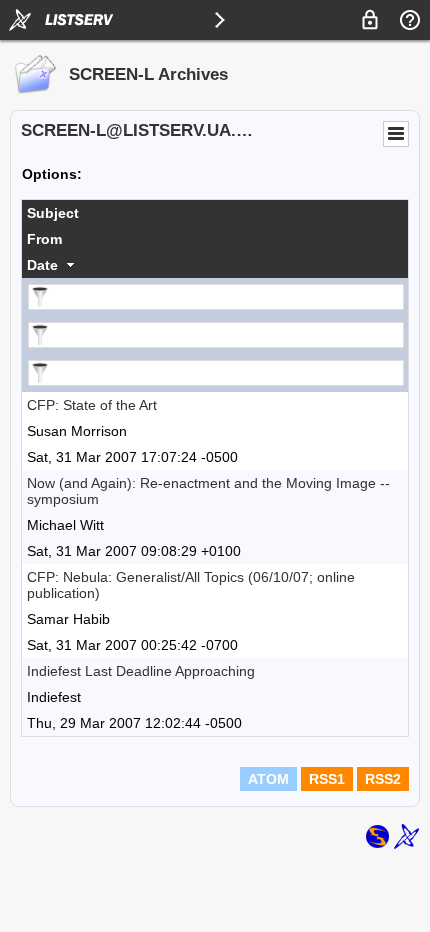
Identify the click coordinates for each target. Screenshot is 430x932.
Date (42, 265)
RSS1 (327, 779)
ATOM (268, 779)
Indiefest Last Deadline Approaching (141, 671)
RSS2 (383, 779)
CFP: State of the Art (92, 405)
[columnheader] (215, 213)
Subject (53, 213)
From (44, 239)
